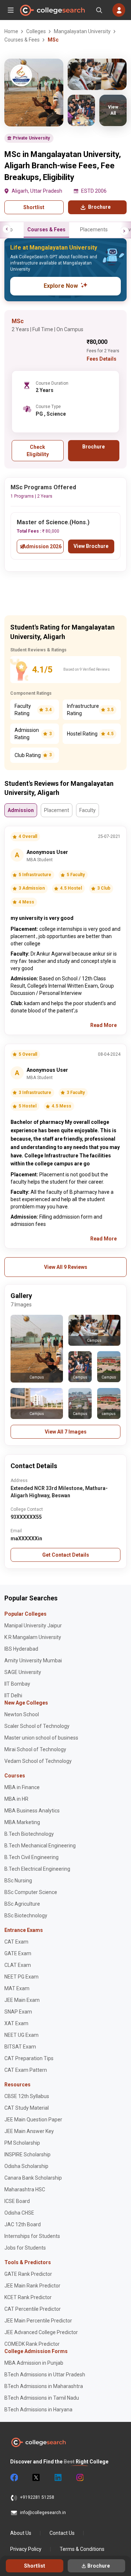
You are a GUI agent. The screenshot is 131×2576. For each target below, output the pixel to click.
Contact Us (62, 2533)
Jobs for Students (25, 2248)
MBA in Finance (22, 1787)
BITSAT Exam (20, 2047)
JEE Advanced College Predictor (41, 2332)
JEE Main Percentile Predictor (38, 2321)
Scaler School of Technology (37, 1726)
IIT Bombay (17, 1684)
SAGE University (23, 1672)
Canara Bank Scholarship (33, 2178)
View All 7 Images (66, 1432)
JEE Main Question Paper (33, 2120)
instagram (79, 2478)
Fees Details (102, 359)
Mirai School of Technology (35, 1749)
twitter (36, 2478)
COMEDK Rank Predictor (32, 2344)
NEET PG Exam (21, 1977)
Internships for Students (32, 2236)
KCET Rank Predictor (28, 2297)
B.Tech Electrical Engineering (37, 1869)
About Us (21, 2533)
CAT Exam (16, 1942)
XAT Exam (16, 2023)
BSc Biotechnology (26, 1916)
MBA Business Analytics (32, 1811)
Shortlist (34, 207)
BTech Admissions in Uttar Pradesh (45, 2375)
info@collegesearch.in (43, 2513)
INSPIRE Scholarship (27, 2154)
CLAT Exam (18, 1965)
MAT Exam (17, 1988)
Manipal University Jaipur (33, 1626)
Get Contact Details (66, 1555)
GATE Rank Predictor (28, 2274)
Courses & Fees (46, 230)
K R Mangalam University (33, 1637)
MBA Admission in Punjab (34, 2363)
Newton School (22, 1714)
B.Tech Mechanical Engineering (40, 1846)
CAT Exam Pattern (26, 2070)
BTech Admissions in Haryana (38, 2410)
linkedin (57, 2478)
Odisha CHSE (19, 2213)
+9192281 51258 (37, 2497)
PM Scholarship (22, 2143)
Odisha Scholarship (26, 2166)
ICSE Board (17, 2201)
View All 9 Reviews (66, 1267)
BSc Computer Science (31, 1892)
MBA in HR (16, 1799)
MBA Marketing (22, 1822)
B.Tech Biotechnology (29, 1834)
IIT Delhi (13, 1695)
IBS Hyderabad (21, 1649)
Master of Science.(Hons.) (53, 522)
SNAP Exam (18, 2012)
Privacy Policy (26, 2549)
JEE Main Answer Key (29, 2131)
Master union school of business (41, 1738)
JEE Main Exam (22, 2000)
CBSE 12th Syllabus (27, 2096)
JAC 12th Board (23, 2224)
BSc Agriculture (22, 1904)
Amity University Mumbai (33, 1661)
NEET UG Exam (21, 2035)
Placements (94, 230)
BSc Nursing (18, 1881)
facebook (14, 2478)
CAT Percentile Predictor (33, 2309)
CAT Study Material (27, 2108)
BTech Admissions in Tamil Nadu (42, 2398)
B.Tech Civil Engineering (31, 1857)
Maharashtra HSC (25, 2189)
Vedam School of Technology (38, 1761)
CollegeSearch (52, 10)
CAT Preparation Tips (29, 2058)
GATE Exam (18, 1953)
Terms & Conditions (82, 2549)
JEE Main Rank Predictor (32, 2286)
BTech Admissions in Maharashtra (44, 2386)
